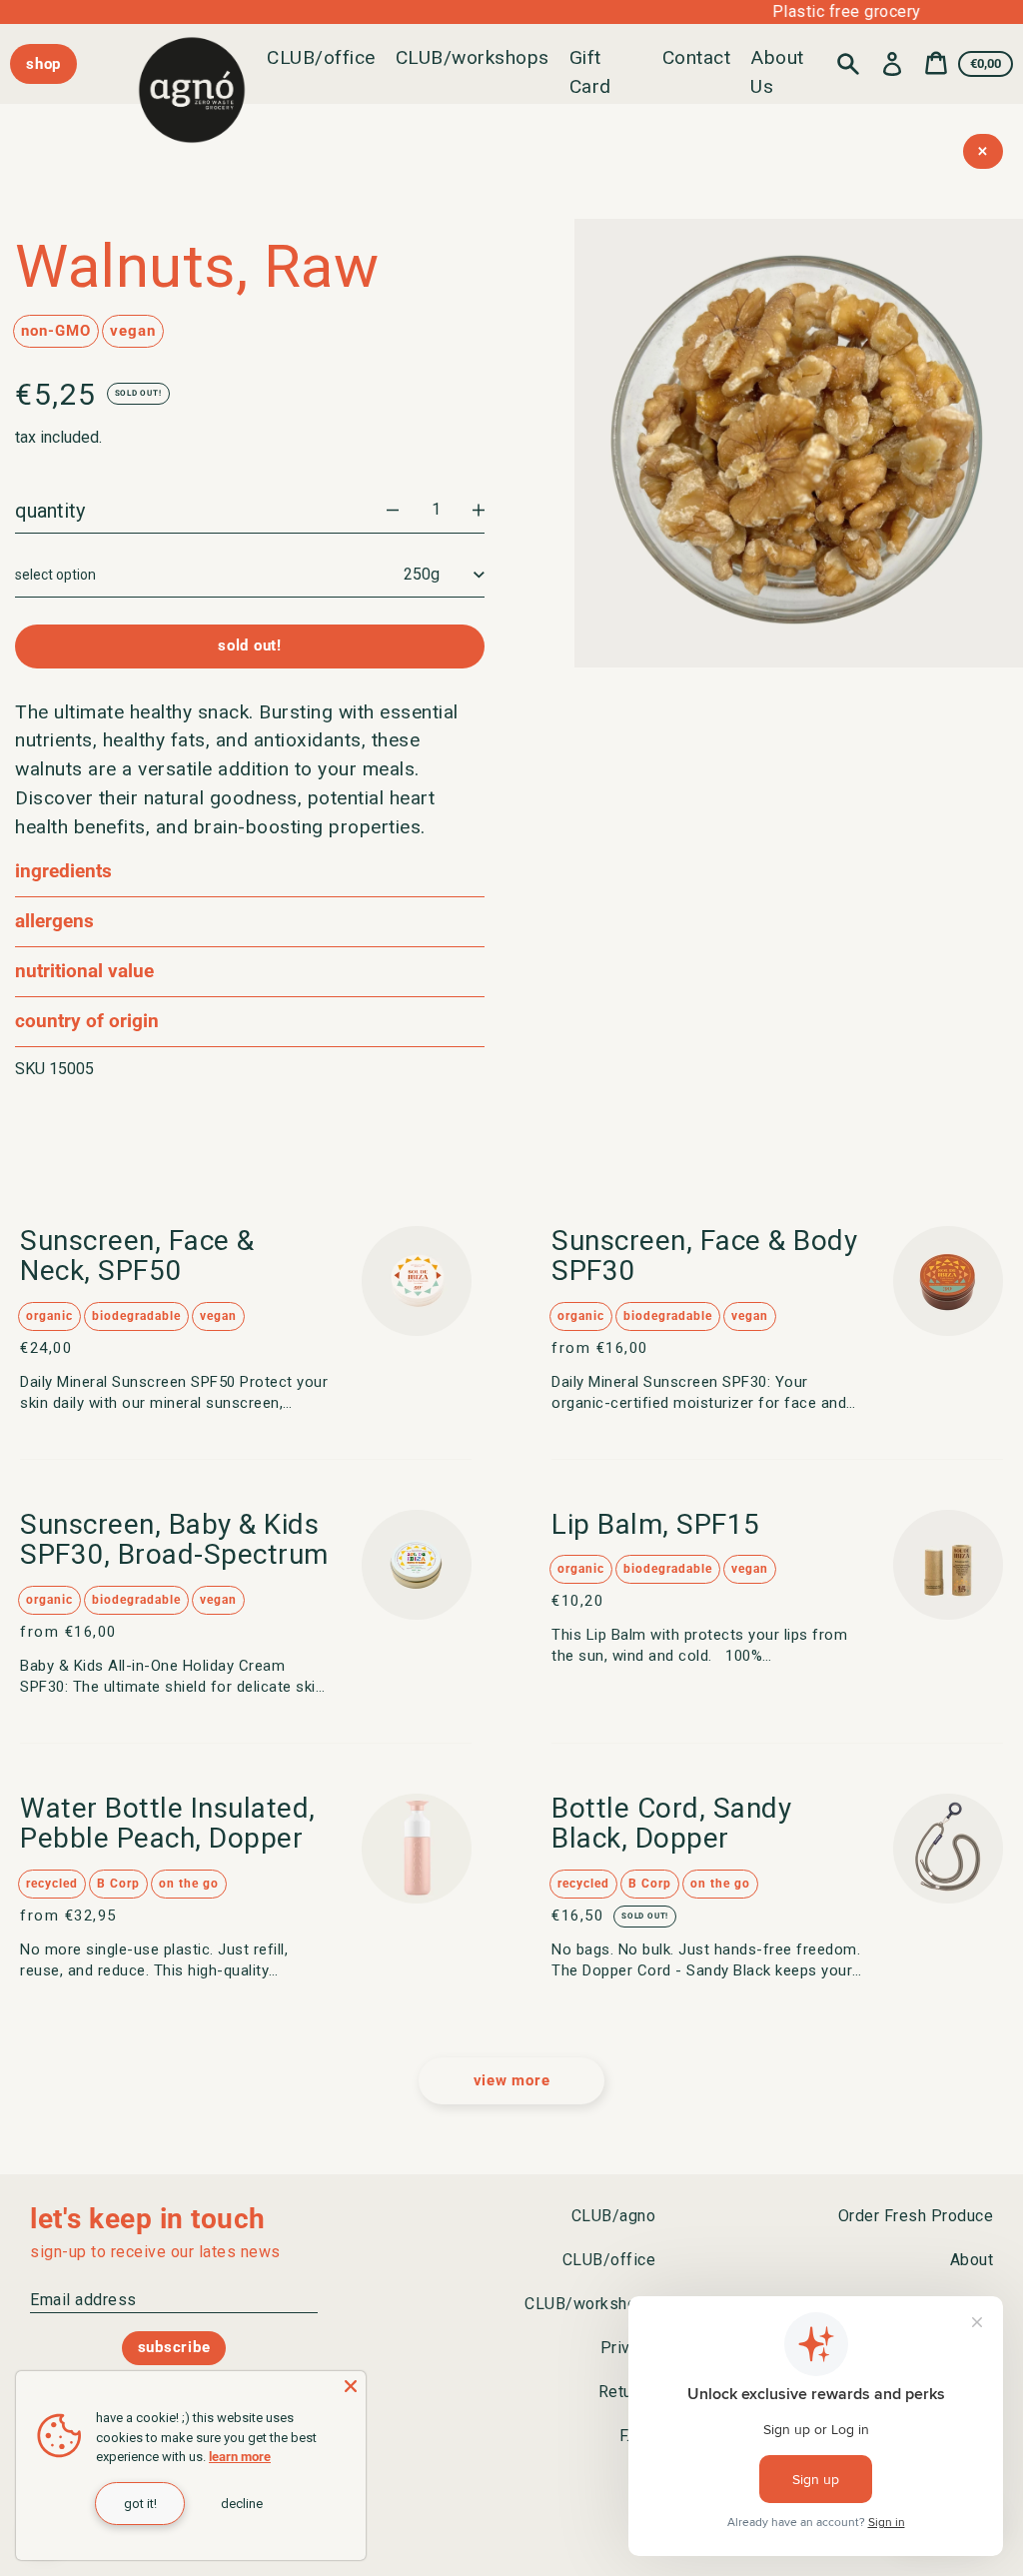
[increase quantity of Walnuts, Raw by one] (479, 511)
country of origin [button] (87, 1021)
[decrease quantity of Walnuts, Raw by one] (393, 511)
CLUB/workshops (473, 57)
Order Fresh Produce (916, 2216)
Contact (697, 57)
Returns (627, 2392)
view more (512, 2080)
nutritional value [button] (84, 971)
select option (55, 575)
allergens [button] (54, 921)
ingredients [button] (63, 871)
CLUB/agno (614, 2216)
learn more (240, 2457)
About (972, 2260)
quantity (50, 511)
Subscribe (174, 2347)
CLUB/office (321, 57)
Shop (43, 64)
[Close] (351, 2386)
